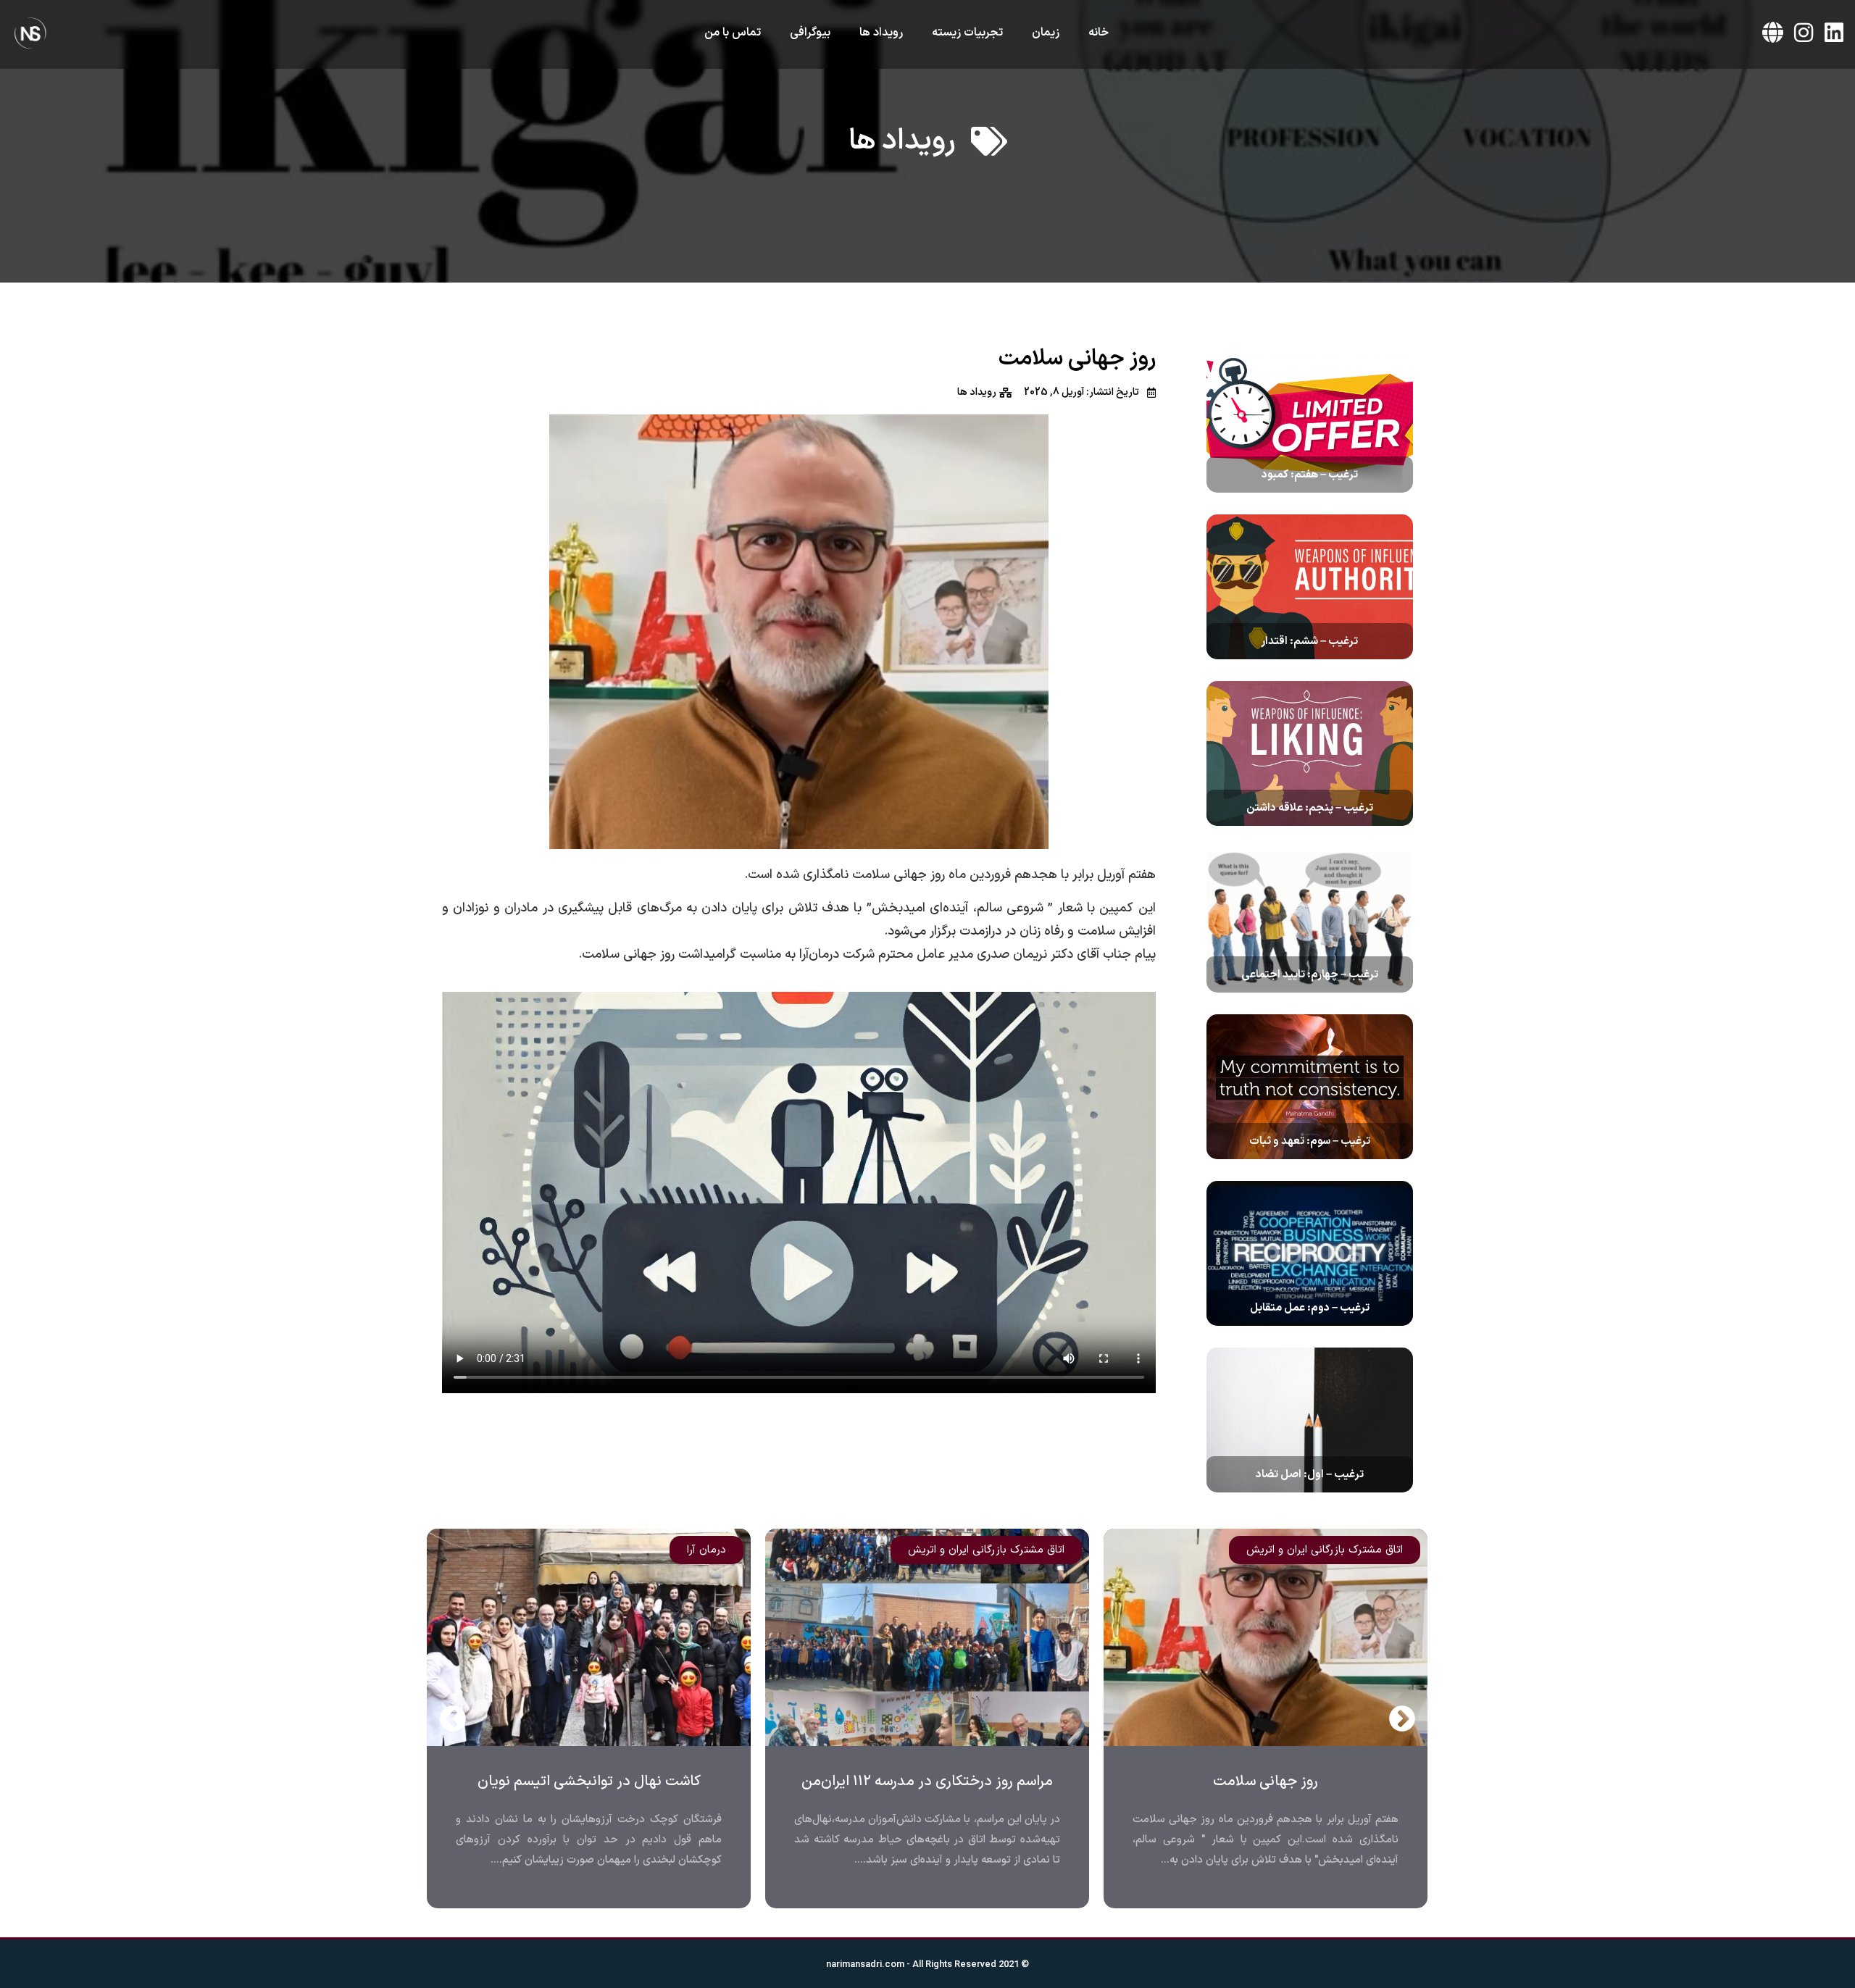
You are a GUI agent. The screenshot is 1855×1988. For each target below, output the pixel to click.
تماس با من (733, 33)
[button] (453, 1718)
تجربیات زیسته (967, 33)
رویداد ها (881, 33)
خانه (1099, 33)
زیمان (1046, 33)
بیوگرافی (810, 33)
